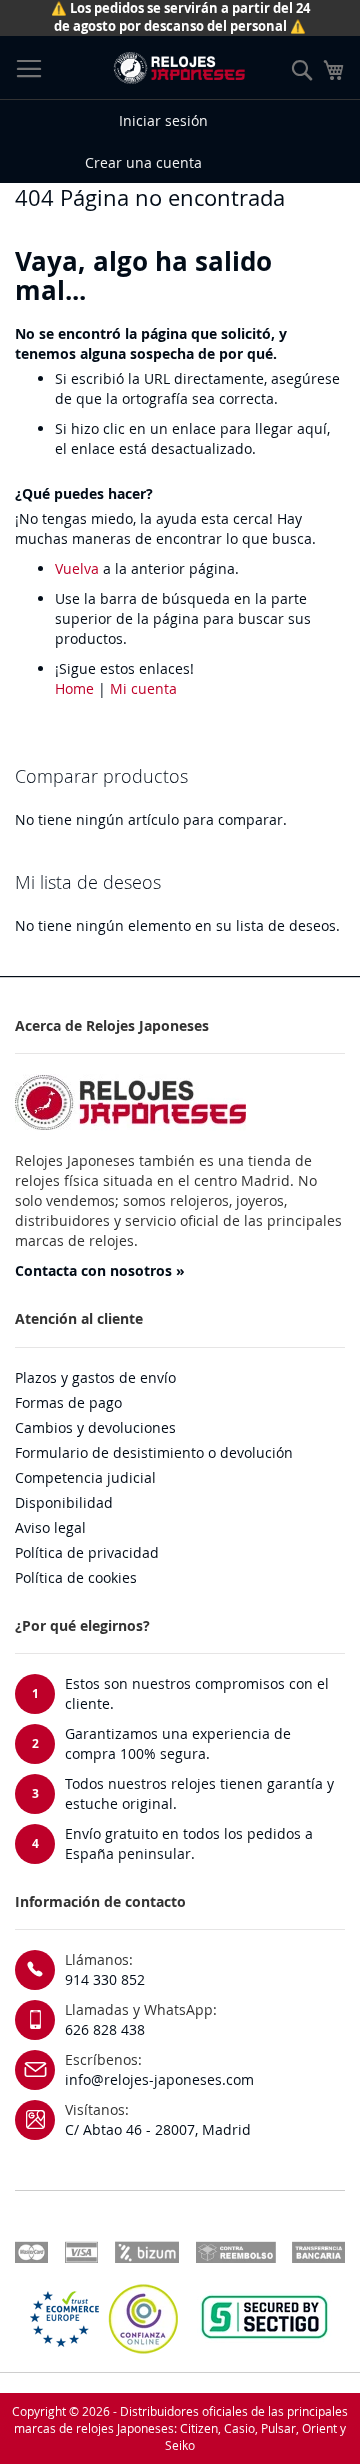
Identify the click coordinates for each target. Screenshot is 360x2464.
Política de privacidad (87, 1552)
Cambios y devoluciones (95, 1427)
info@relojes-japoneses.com (159, 2079)
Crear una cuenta (143, 162)
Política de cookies (76, 1577)
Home (74, 688)
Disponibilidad (64, 1502)
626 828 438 (105, 2029)
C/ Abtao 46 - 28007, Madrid (158, 2129)
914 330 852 (105, 1979)
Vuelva (77, 568)
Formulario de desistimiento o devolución (154, 1452)
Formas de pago (68, 1402)
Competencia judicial (85, 1477)
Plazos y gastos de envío (95, 1377)
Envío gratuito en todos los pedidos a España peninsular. (189, 1843)
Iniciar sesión (163, 120)
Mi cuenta (143, 688)
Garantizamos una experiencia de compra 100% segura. (178, 1743)
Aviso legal (50, 1527)
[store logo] (179, 68)
